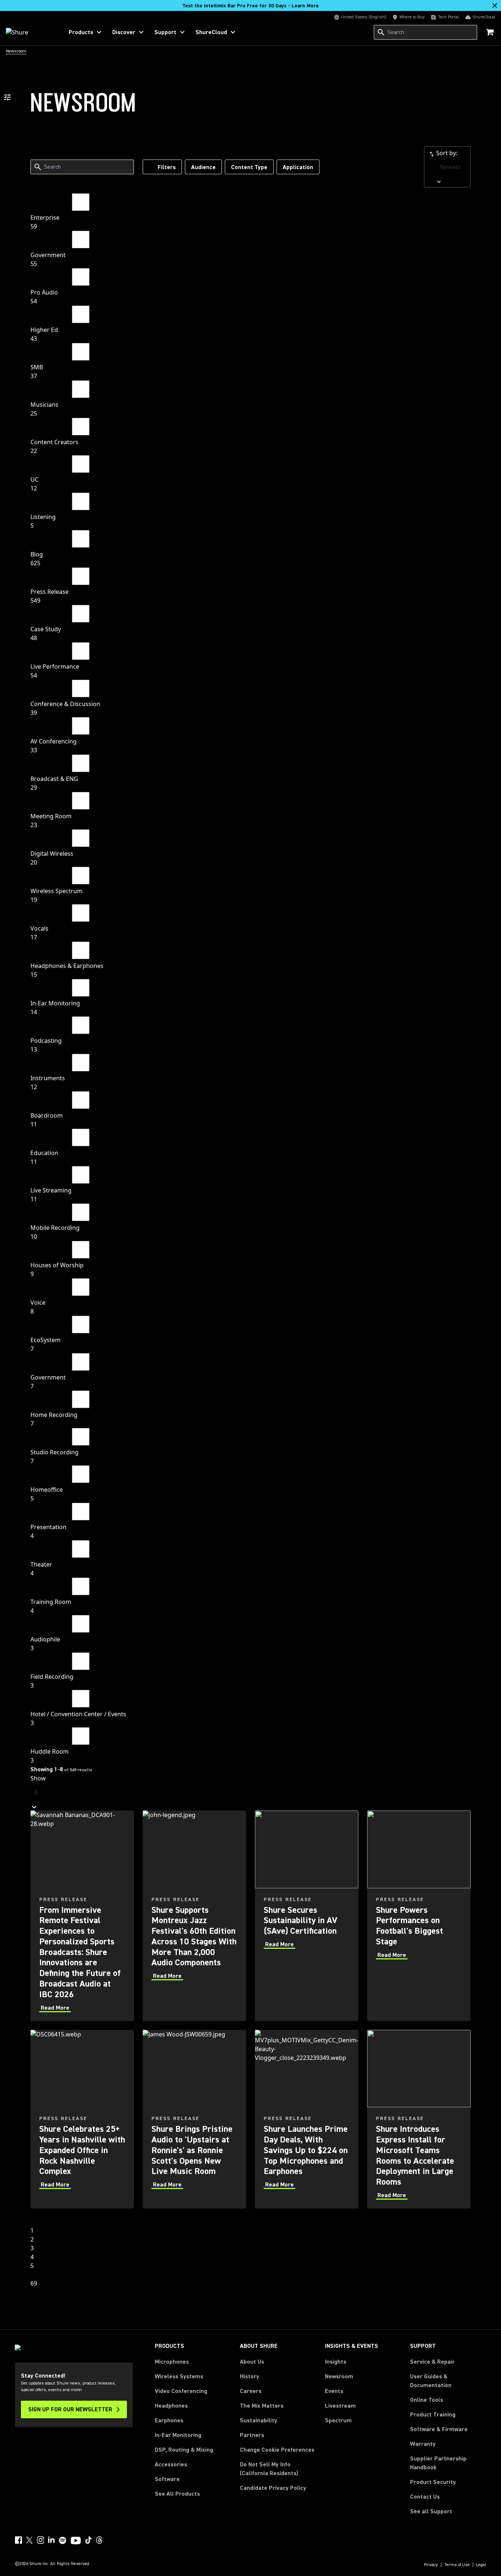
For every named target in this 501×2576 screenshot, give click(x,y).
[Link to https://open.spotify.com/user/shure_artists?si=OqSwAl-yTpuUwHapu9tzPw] (63, 2540)
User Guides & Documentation (431, 2381)
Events (334, 2391)
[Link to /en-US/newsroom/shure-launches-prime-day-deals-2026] (307, 2119)
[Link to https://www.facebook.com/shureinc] (18, 2540)
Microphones (172, 2362)
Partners (252, 2435)
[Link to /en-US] (30, 32)
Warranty (423, 2444)
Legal (481, 2565)
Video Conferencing (181, 2391)
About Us (252, 2362)
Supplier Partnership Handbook (448, 2463)
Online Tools (427, 2400)
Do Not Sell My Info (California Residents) (269, 2469)
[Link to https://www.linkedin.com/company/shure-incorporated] (51, 2540)
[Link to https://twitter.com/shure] (29, 2540)
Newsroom (339, 2376)
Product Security (433, 2482)
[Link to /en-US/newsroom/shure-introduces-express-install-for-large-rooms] (419, 2119)
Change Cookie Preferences (277, 2450)
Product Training (433, 2415)
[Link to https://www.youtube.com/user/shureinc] (76, 2541)
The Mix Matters (262, 2406)
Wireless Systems (179, 2376)
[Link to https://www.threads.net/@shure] (99, 2540)
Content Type (249, 167)
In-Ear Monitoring (178, 2435)
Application (298, 167)
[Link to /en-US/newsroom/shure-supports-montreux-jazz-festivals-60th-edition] (194, 1916)
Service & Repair (432, 2362)
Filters (167, 167)
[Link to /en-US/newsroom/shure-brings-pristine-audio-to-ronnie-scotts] (194, 2119)
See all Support (431, 2511)
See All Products (177, 2494)
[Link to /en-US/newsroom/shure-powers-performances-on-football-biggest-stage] (419, 1916)
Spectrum (338, 2420)
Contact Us (425, 2497)
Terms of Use (457, 2565)
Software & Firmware (439, 2429)
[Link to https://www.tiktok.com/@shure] (88, 2540)
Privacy (431, 2565)
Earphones (169, 2420)
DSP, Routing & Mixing (184, 2450)
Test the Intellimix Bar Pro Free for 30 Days (251, 6)
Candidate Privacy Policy (273, 2488)
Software (167, 2479)
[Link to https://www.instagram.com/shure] (40, 2540)
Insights (336, 2362)
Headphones (171, 2406)
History (250, 2376)
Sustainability (259, 2420)
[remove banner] (495, 6)
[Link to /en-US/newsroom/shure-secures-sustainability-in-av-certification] (307, 1916)
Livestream (340, 2406)
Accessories (171, 2464)
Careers (251, 2391)
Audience (203, 167)
